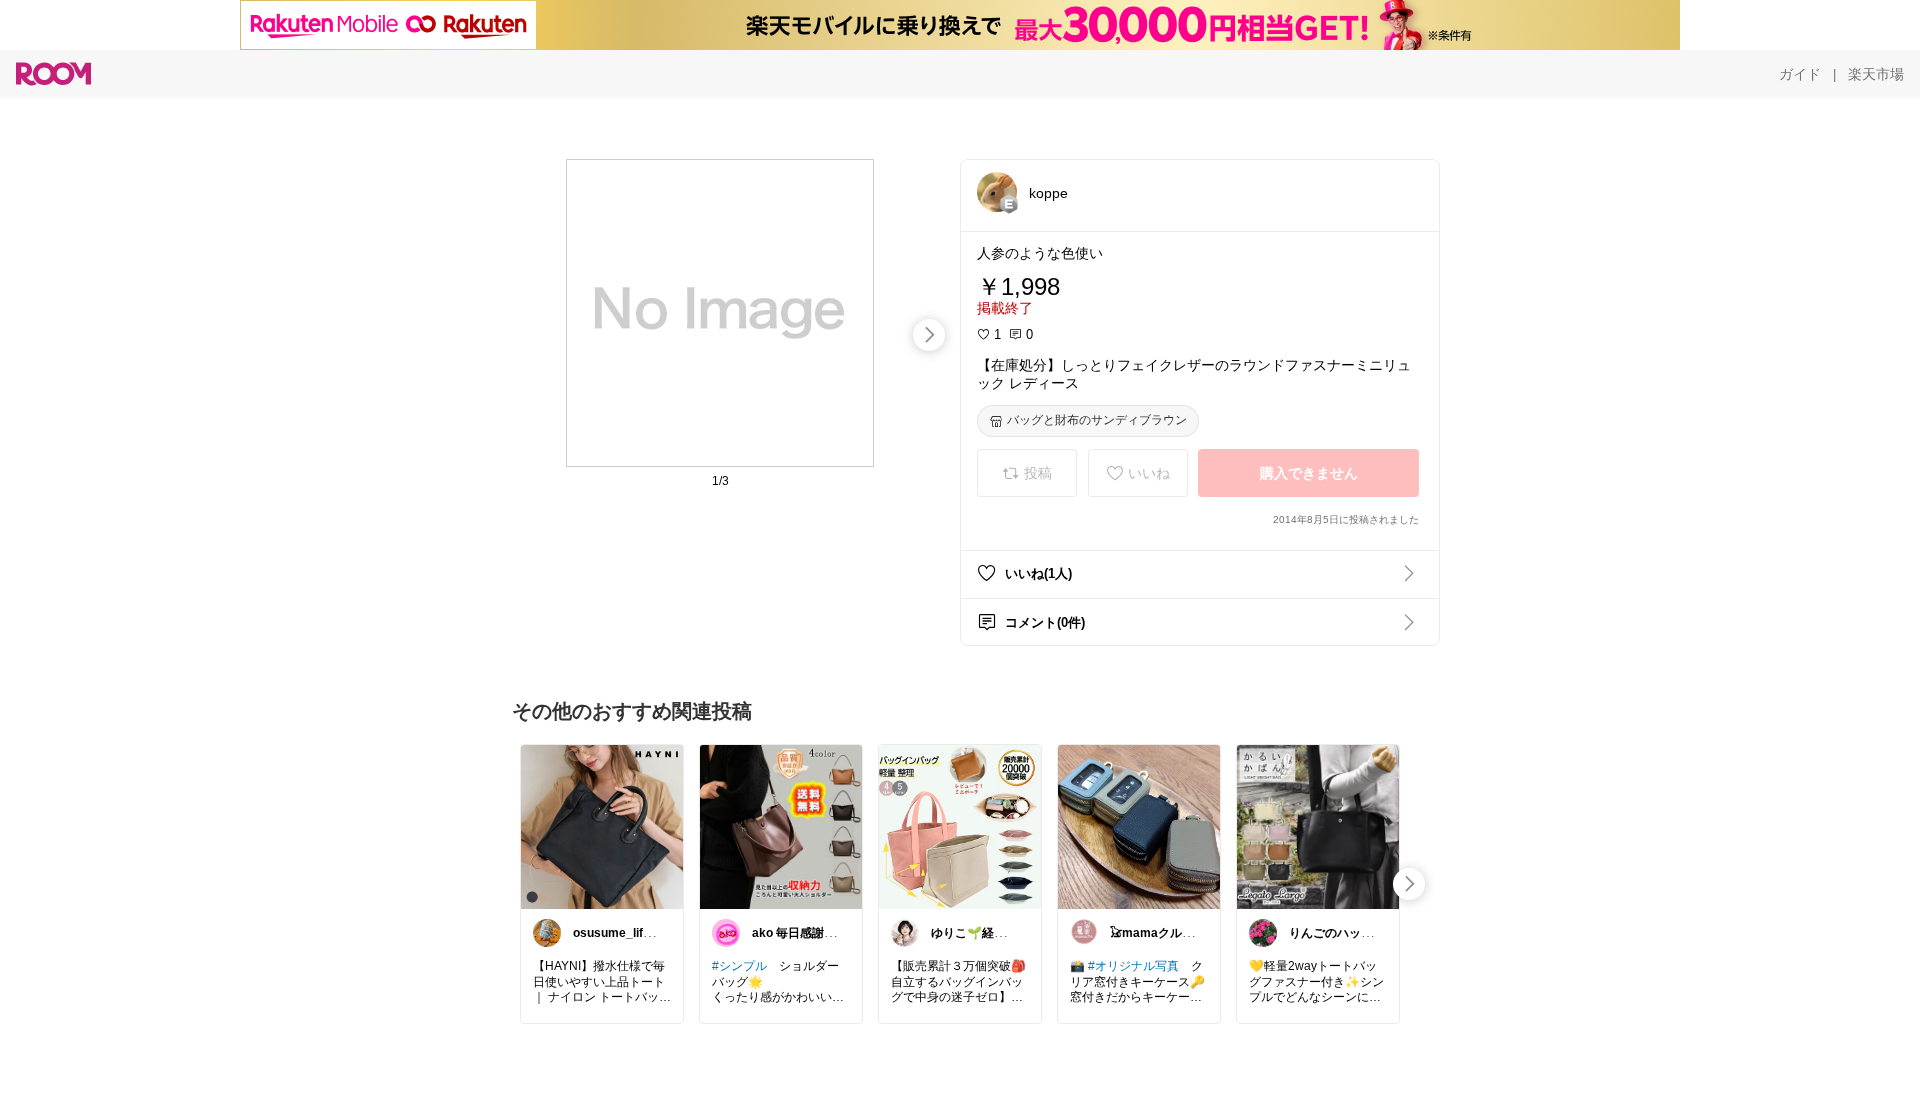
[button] (997, 192)
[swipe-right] (929, 335)
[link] (602, 826)
